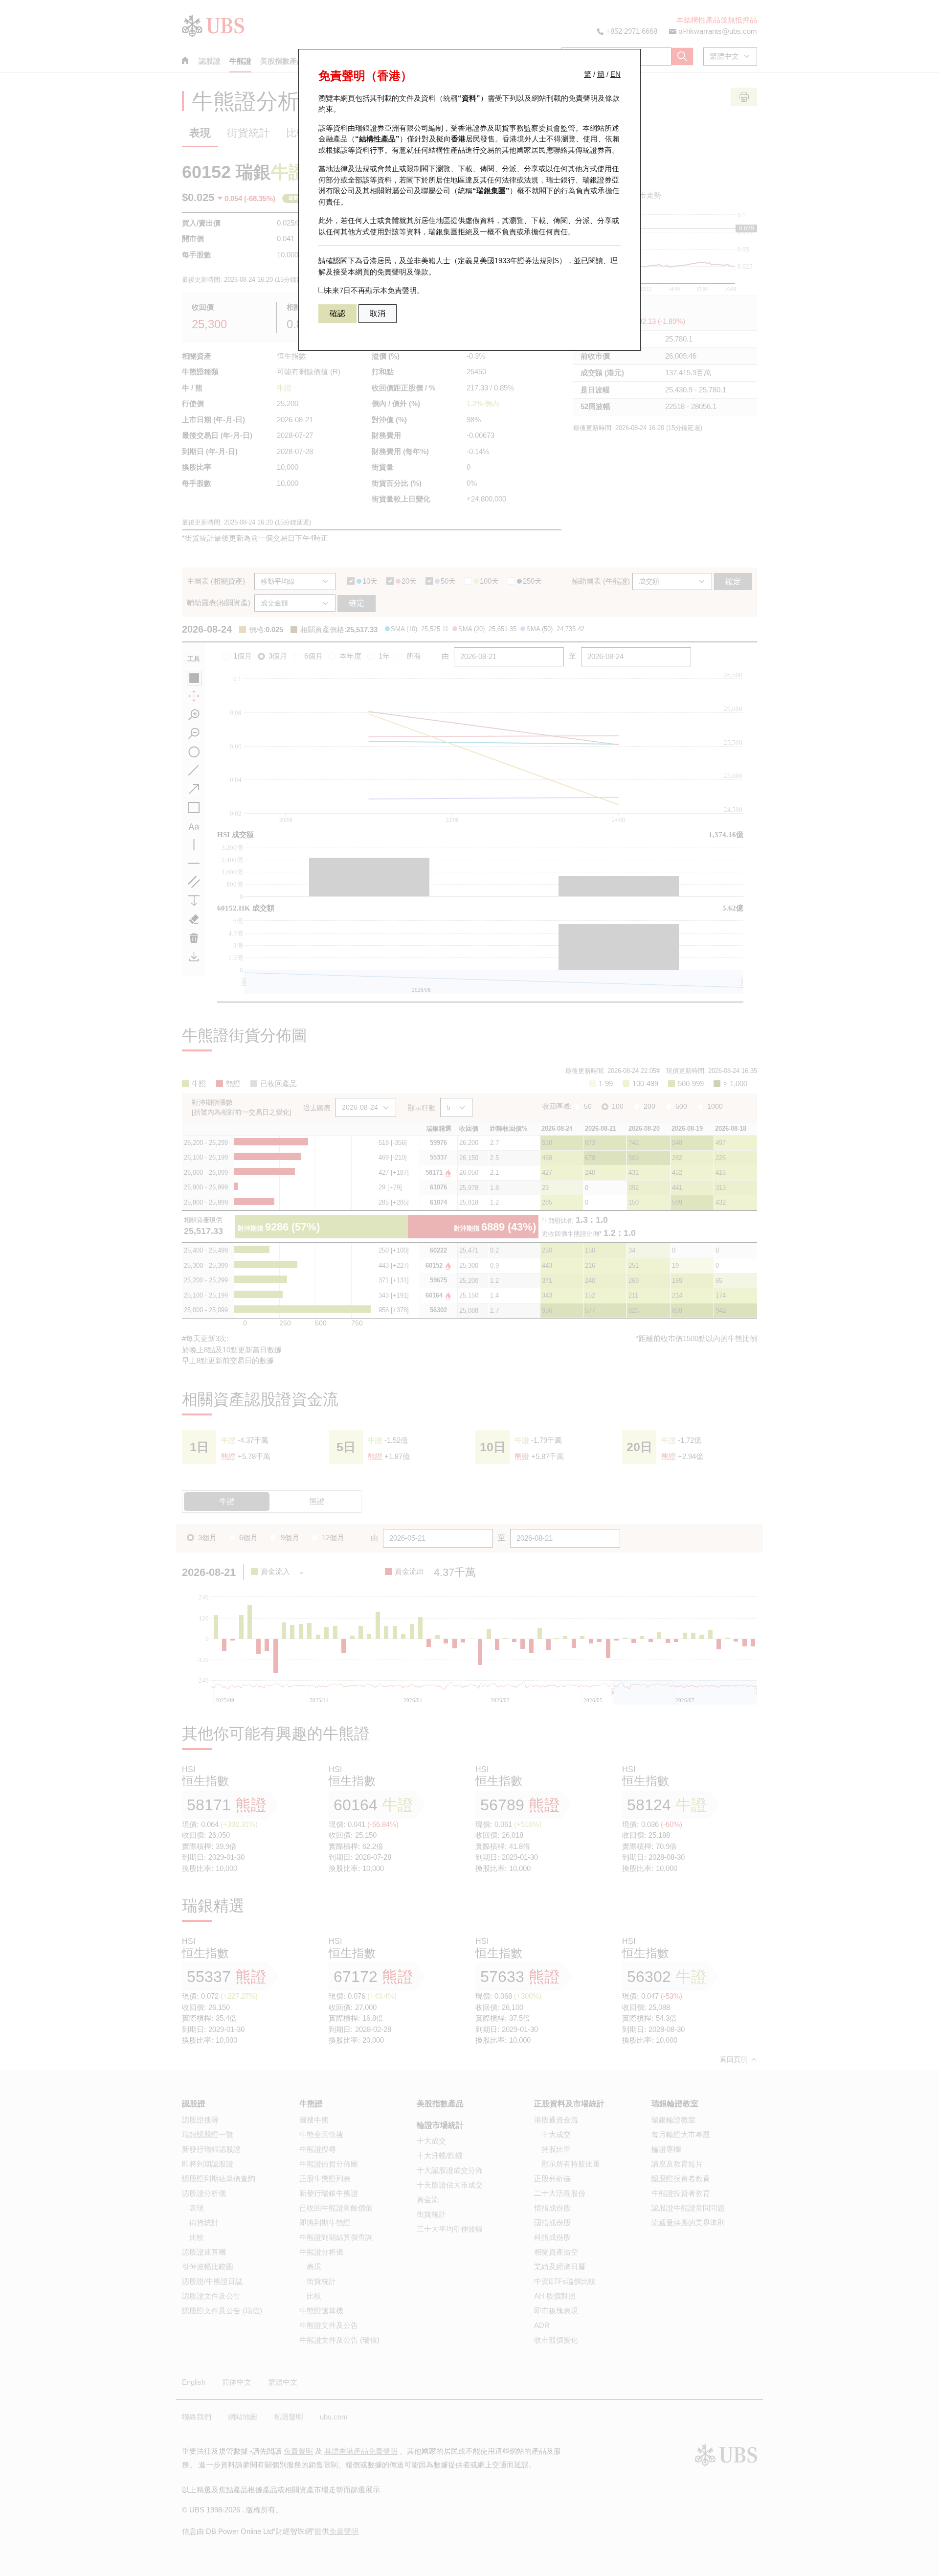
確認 (337, 313)
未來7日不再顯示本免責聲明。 (374, 290)
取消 (378, 313)
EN (615, 74)
